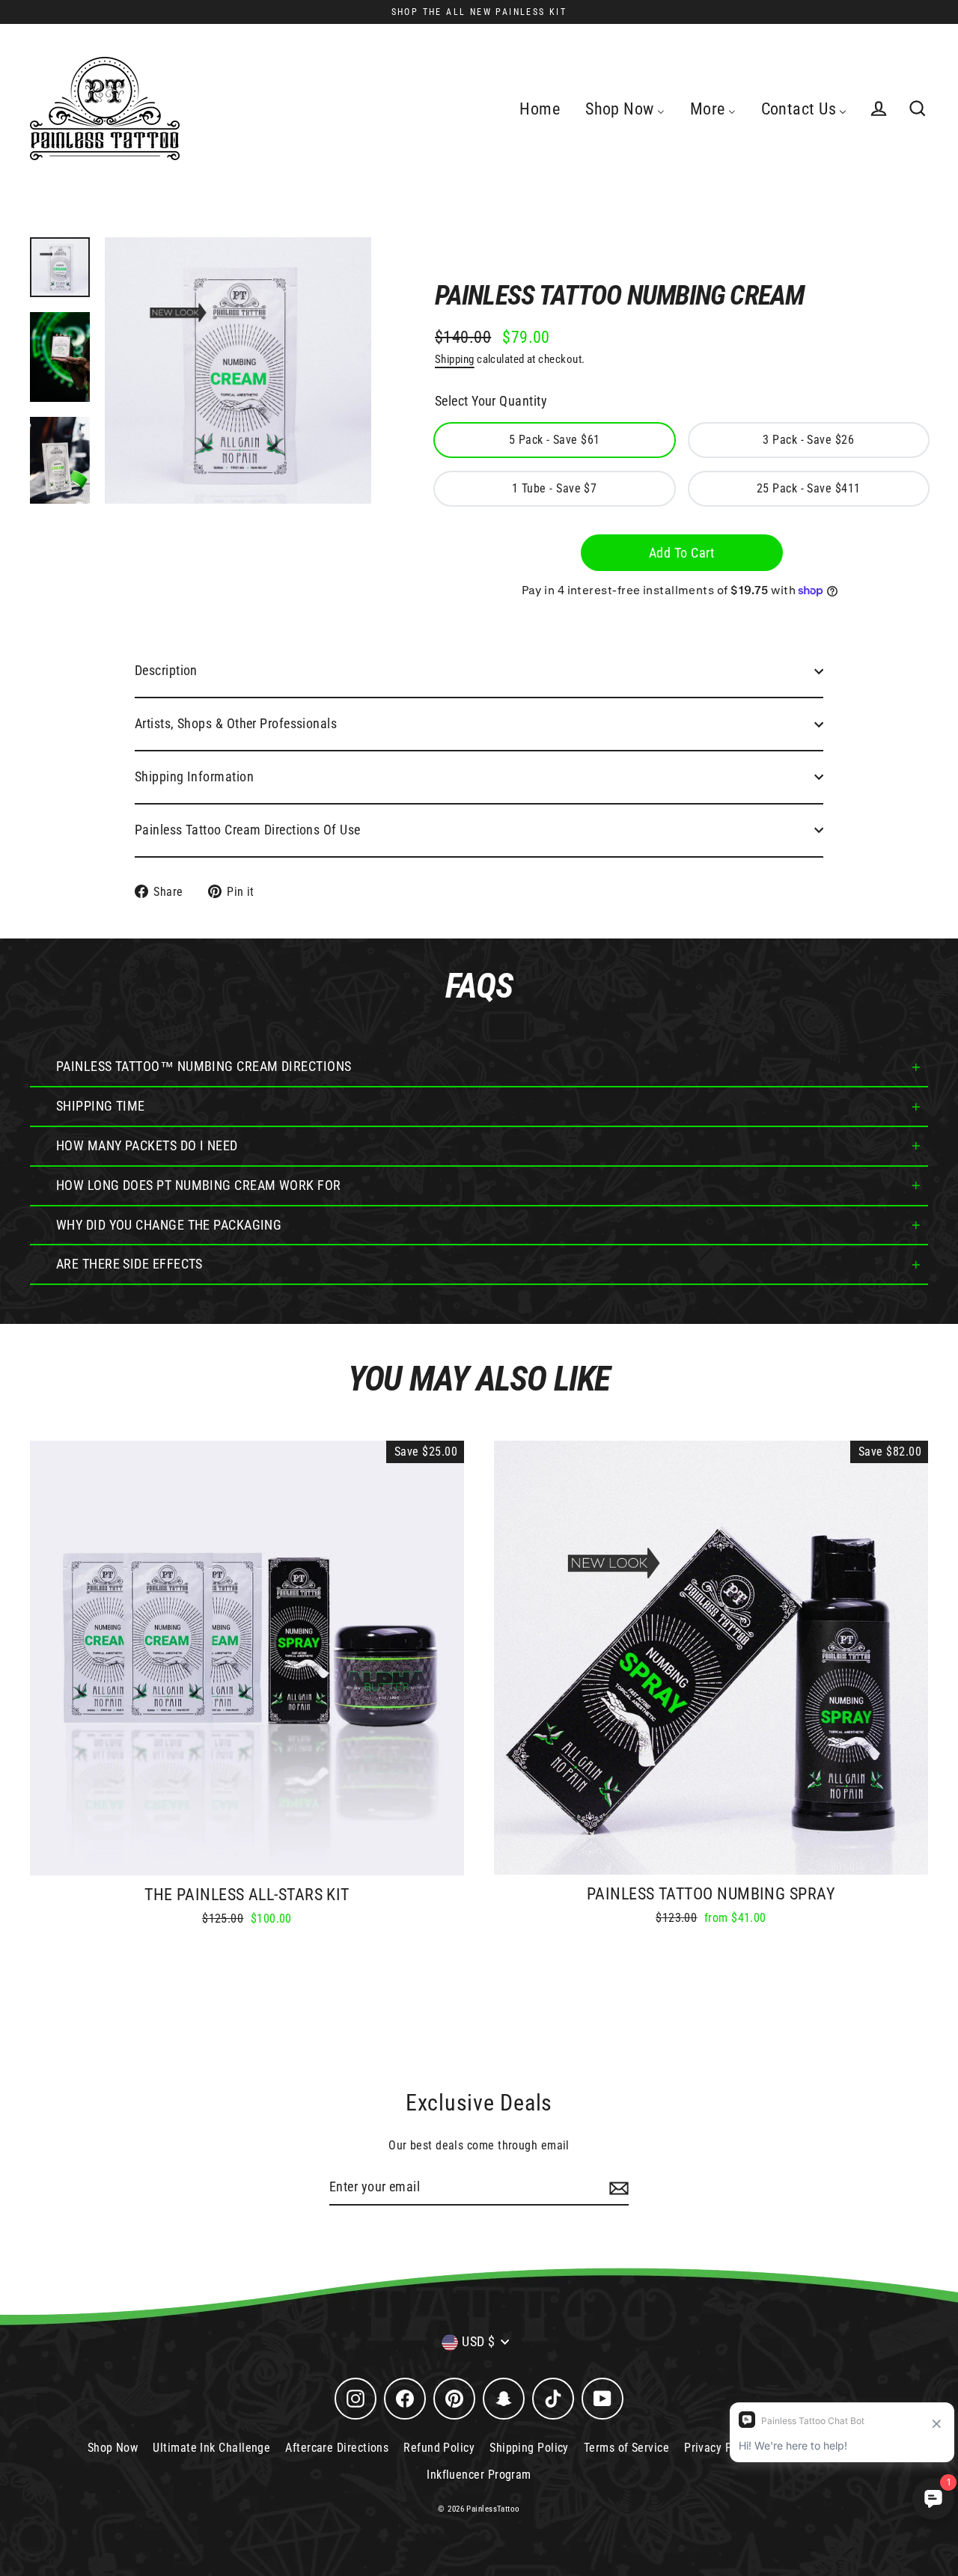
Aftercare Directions (337, 2448)
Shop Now (113, 2448)
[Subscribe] (617, 2188)
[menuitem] (540, 109)
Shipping (455, 359)
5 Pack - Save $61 (555, 440)
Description (166, 670)
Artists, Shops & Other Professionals (236, 723)
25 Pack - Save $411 (809, 488)
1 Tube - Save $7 (554, 488)
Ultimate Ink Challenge (211, 2448)
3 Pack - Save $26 (808, 440)
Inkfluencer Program (479, 2475)
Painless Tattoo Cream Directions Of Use (248, 830)
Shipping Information (194, 776)
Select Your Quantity (491, 401)
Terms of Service (626, 2448)
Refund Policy (439, 2448)
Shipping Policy (529, 2448)
